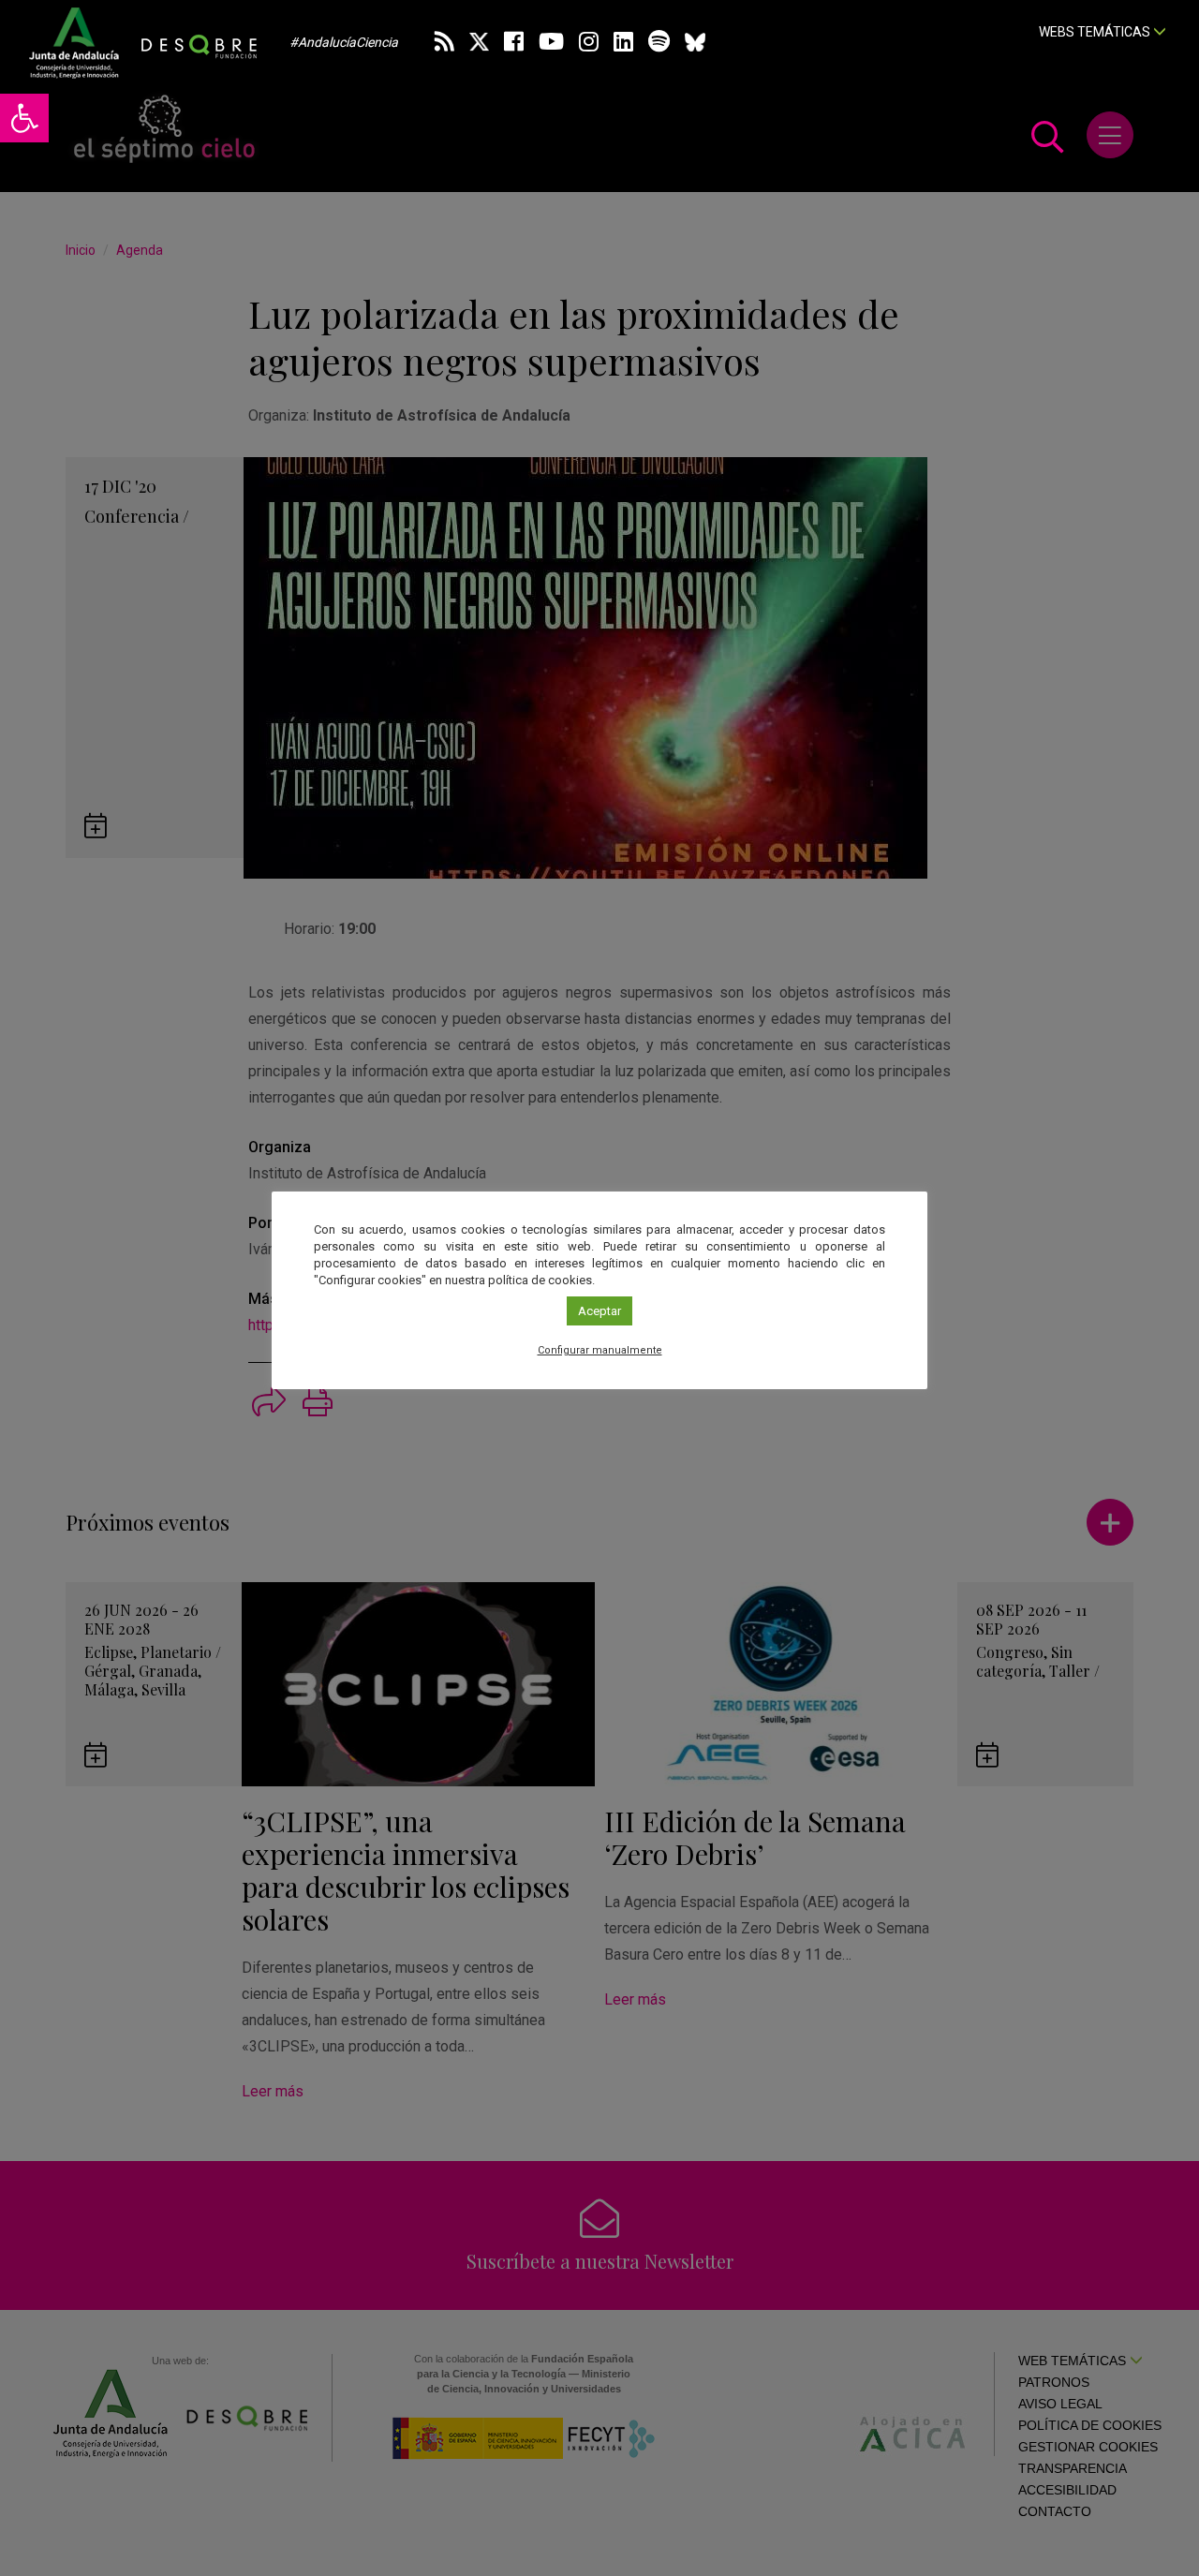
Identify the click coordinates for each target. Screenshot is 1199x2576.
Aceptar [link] (599, 1311)
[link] (24, 118)
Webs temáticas (1096, 32)
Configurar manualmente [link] (600, 1350)
